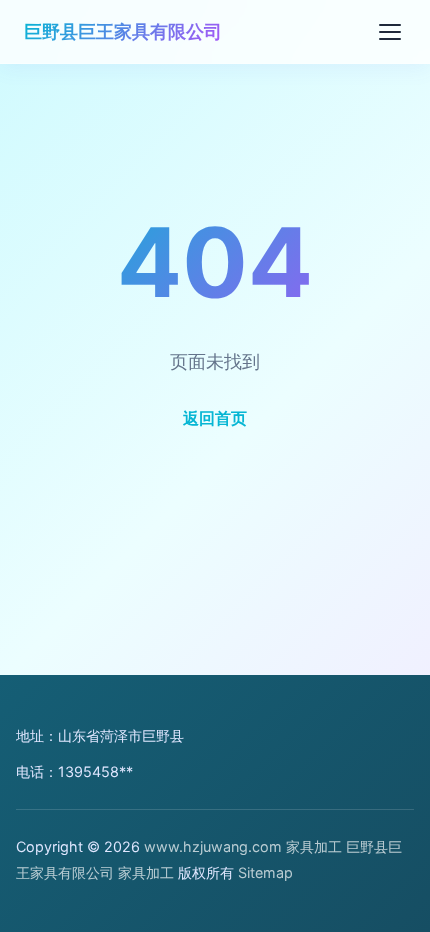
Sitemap (265, 872)
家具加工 (314, 846)
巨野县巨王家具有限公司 (123, 31)
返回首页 (215, 418)
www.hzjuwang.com (213, 846)
